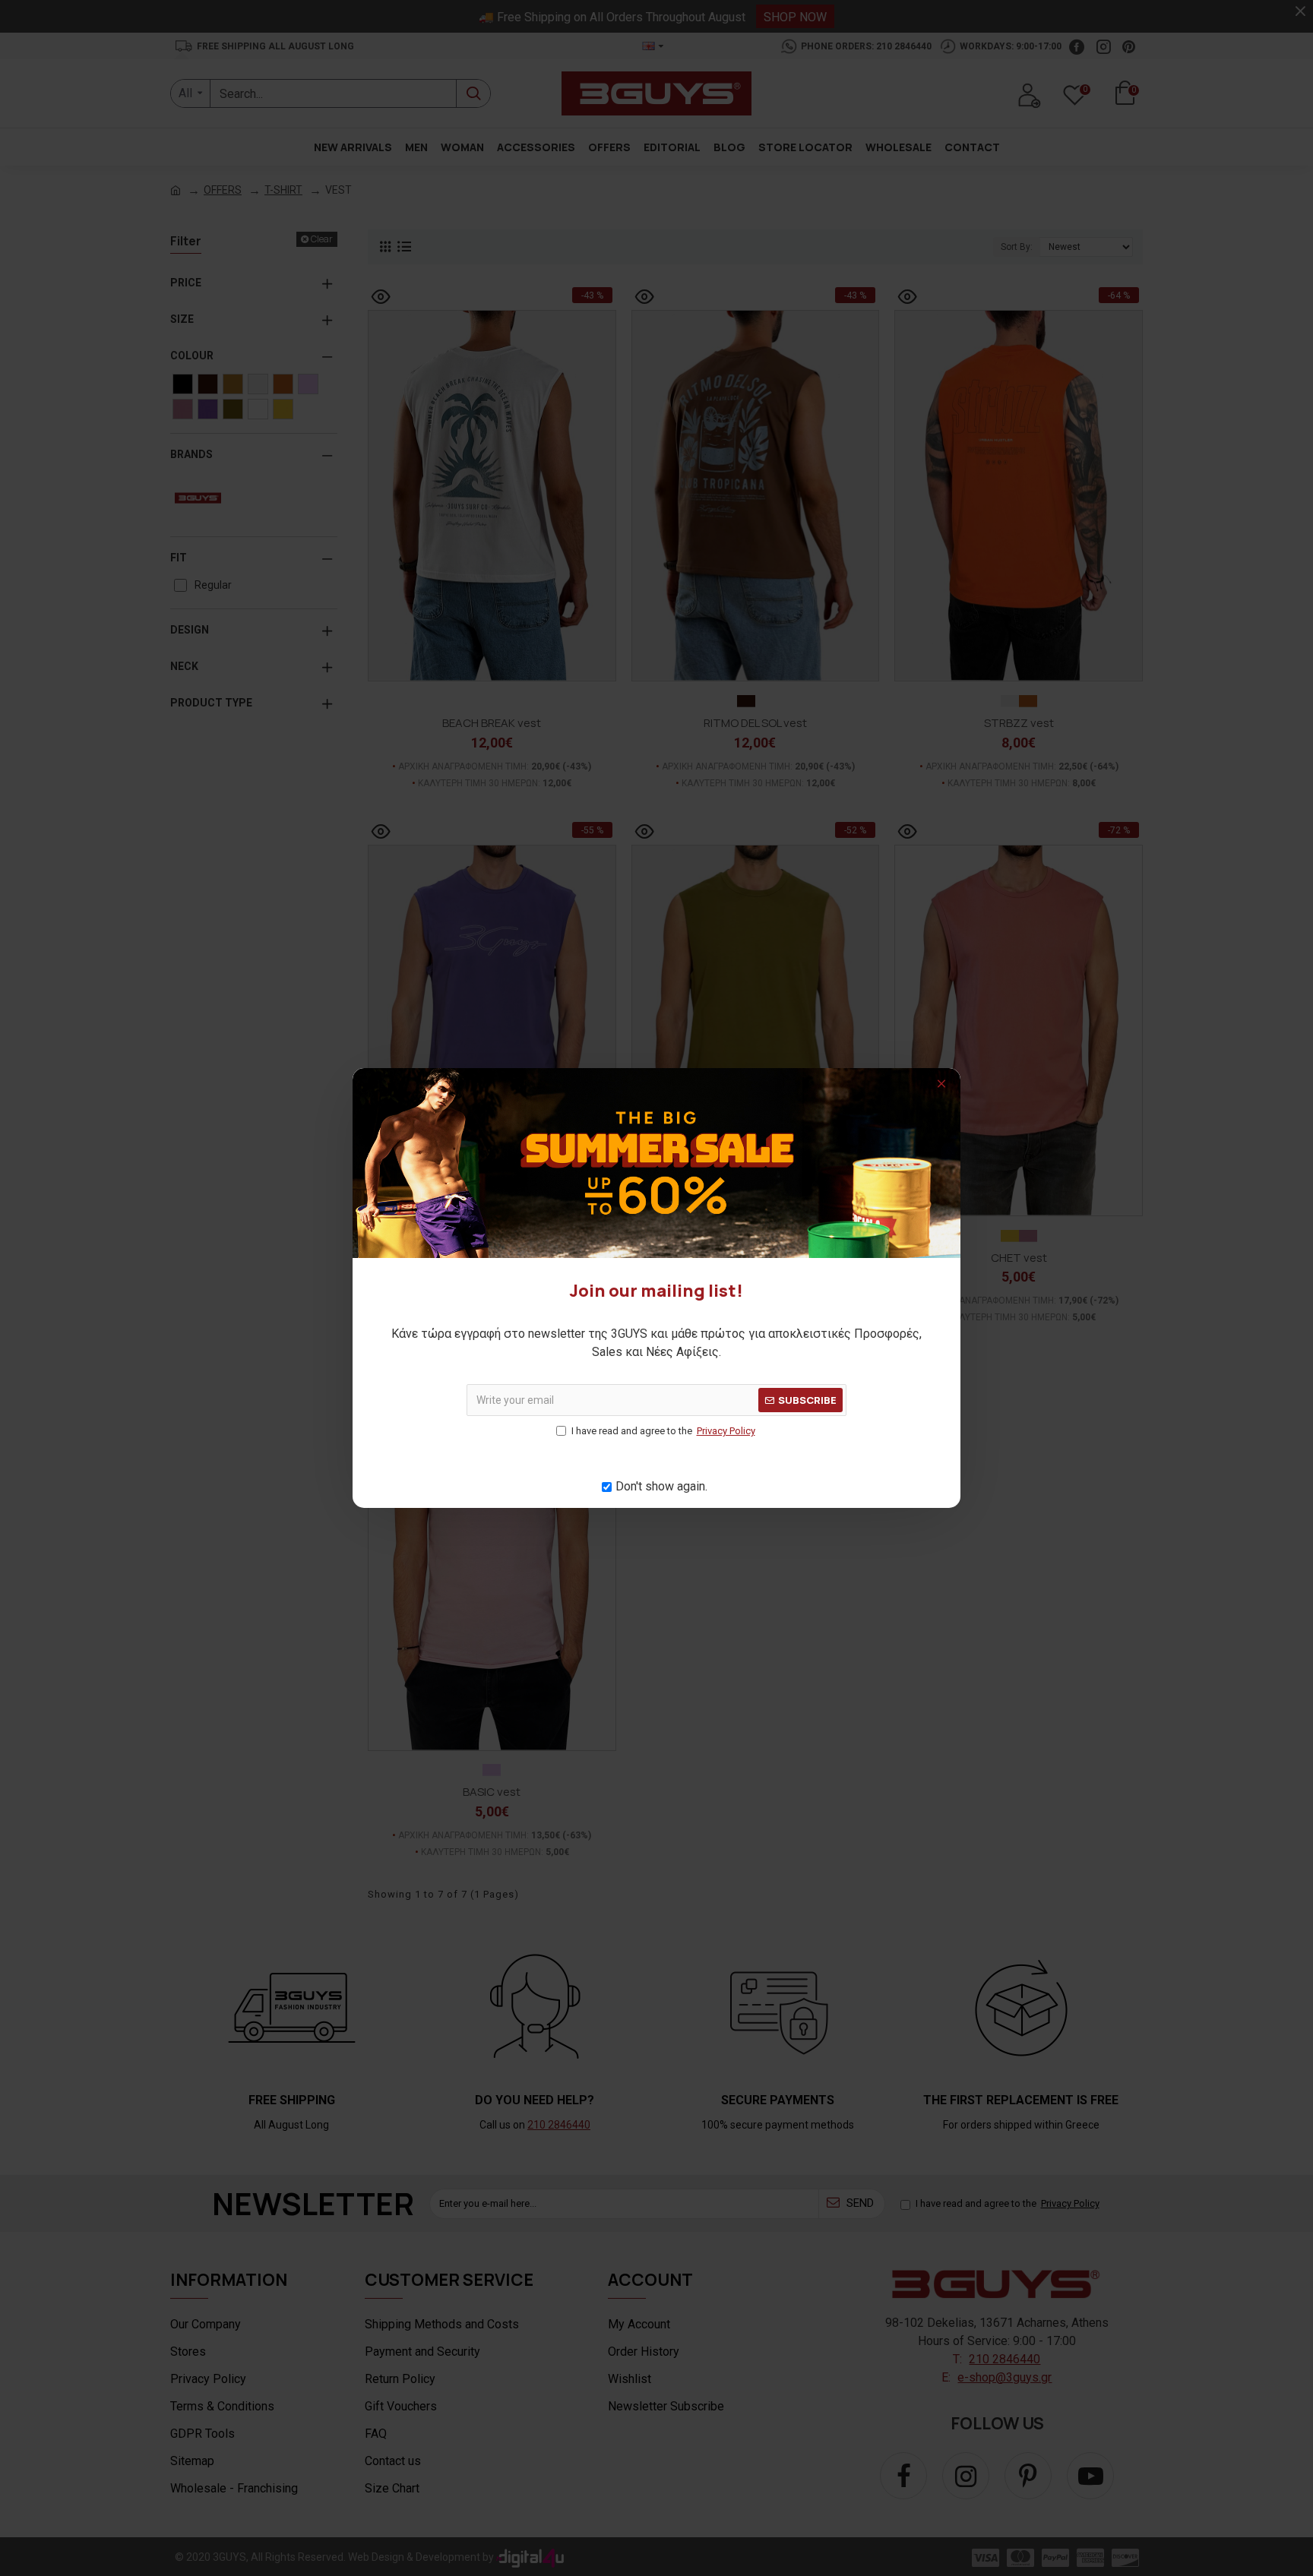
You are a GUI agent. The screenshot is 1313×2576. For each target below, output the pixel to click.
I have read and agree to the (663, 1431)
